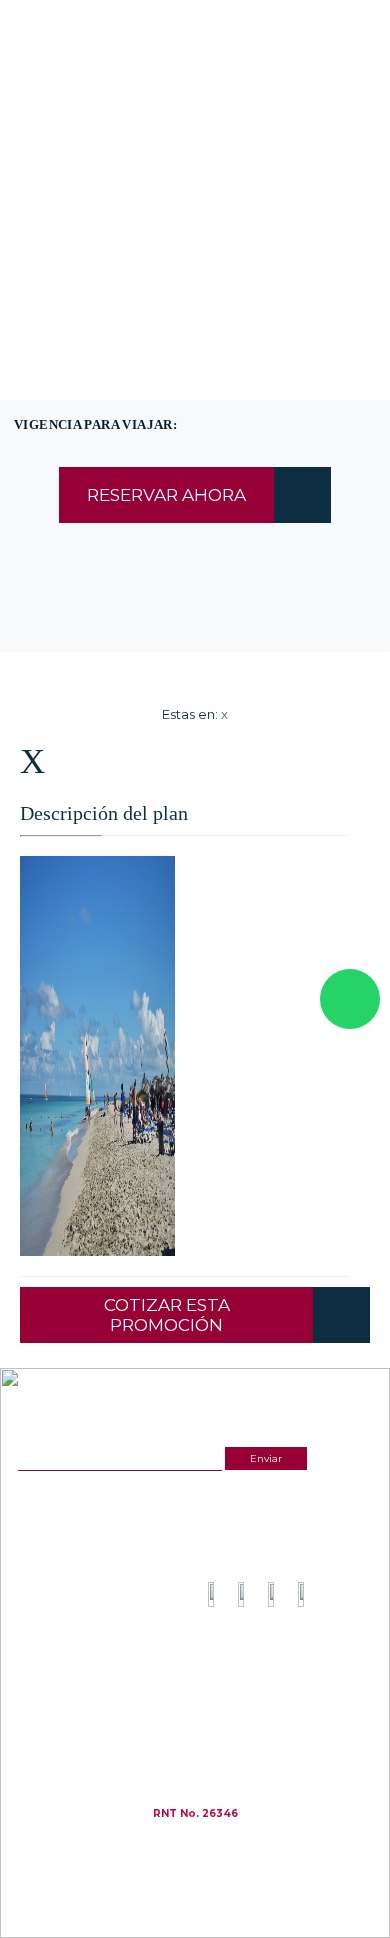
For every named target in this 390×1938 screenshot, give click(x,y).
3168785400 (221, 109)
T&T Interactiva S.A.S (250, 1842)
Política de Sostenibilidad (265, 1694)
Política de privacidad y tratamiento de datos (296, 1678)
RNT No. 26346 (195, 1813)
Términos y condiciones (262, 1661)
